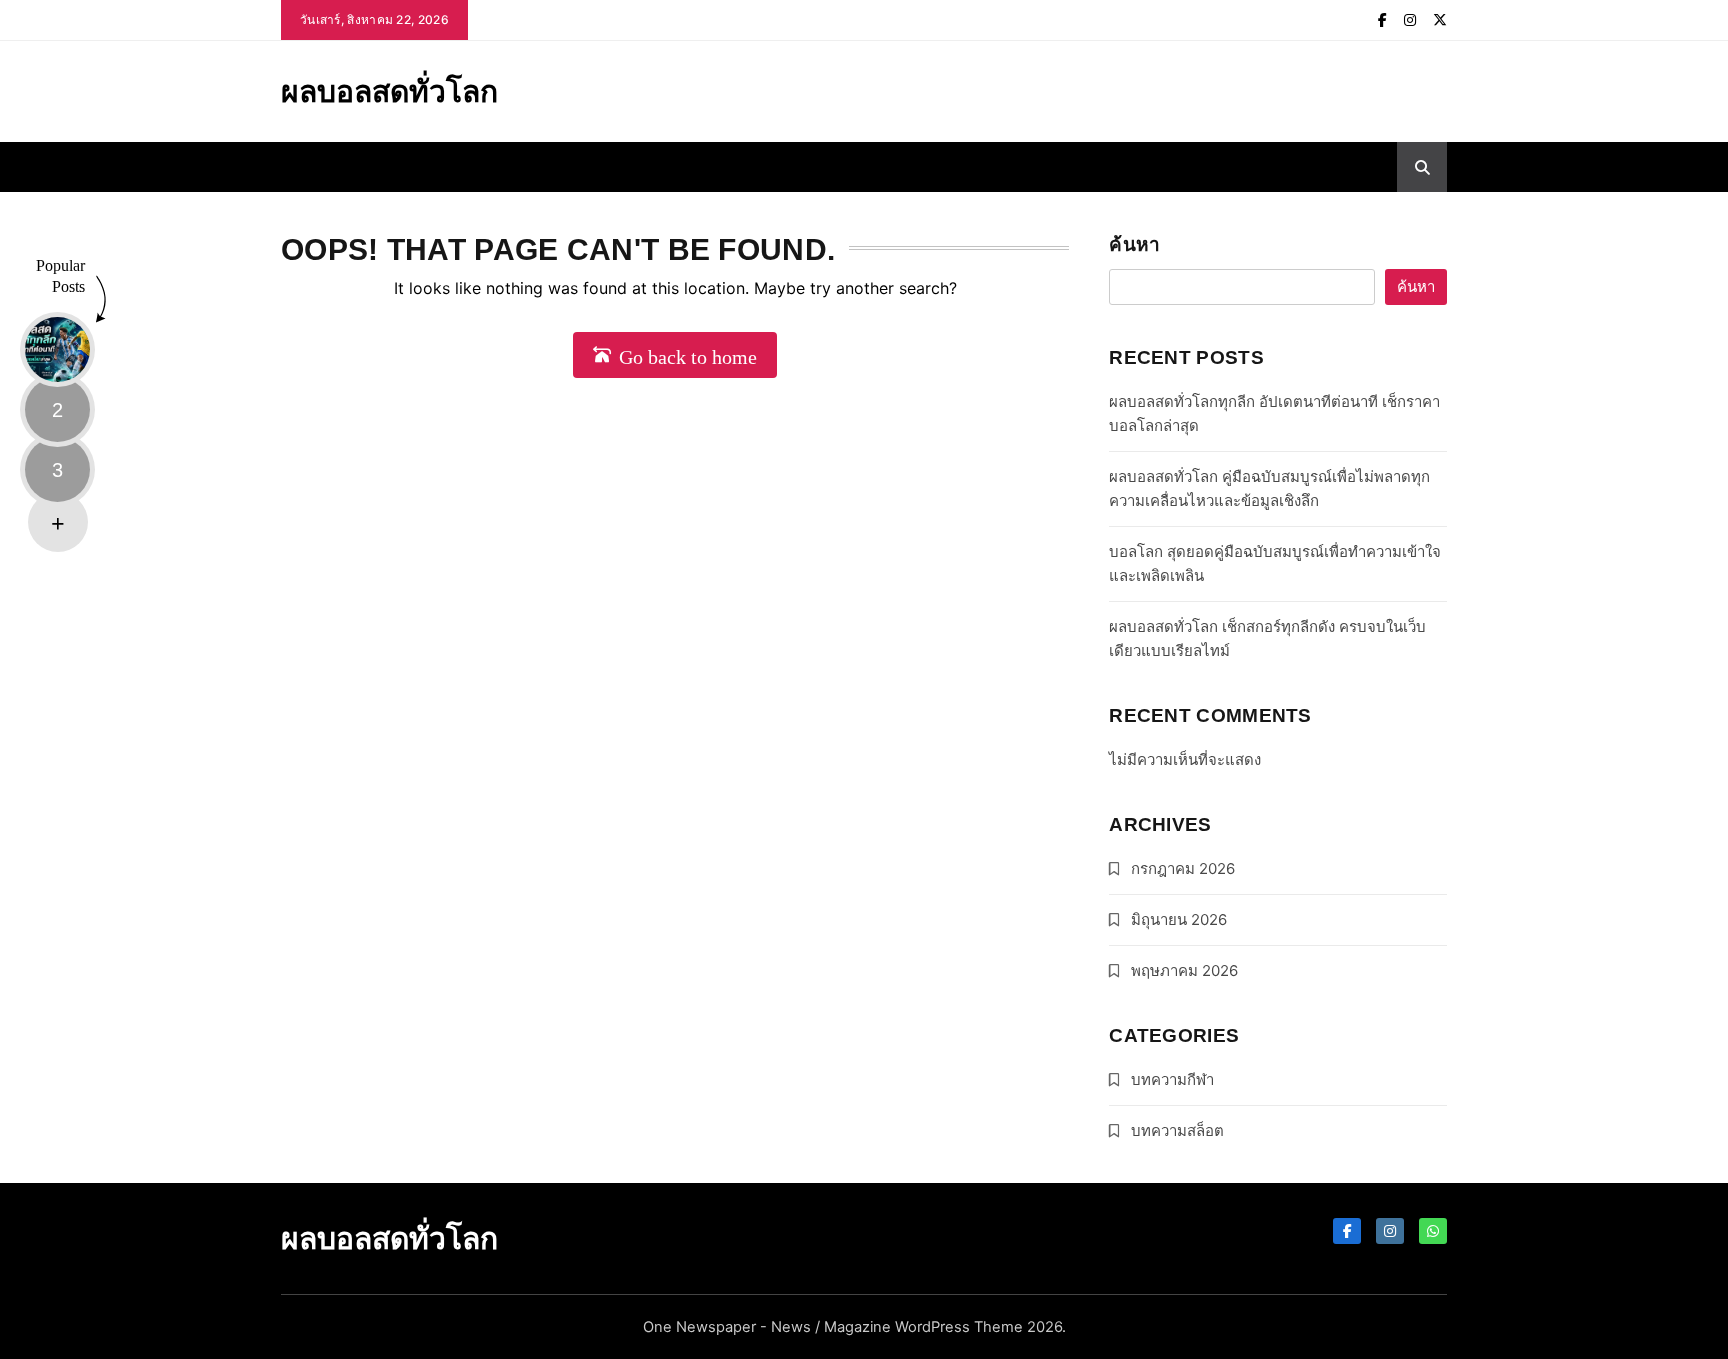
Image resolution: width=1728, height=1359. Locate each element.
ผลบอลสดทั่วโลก (389, 91)
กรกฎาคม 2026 (1183, 868)
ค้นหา (1134, 244)
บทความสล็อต (1177, 1130)
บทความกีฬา (1172, 1079)
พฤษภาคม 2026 (1184, 970)
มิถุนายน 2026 (1179, 919)
